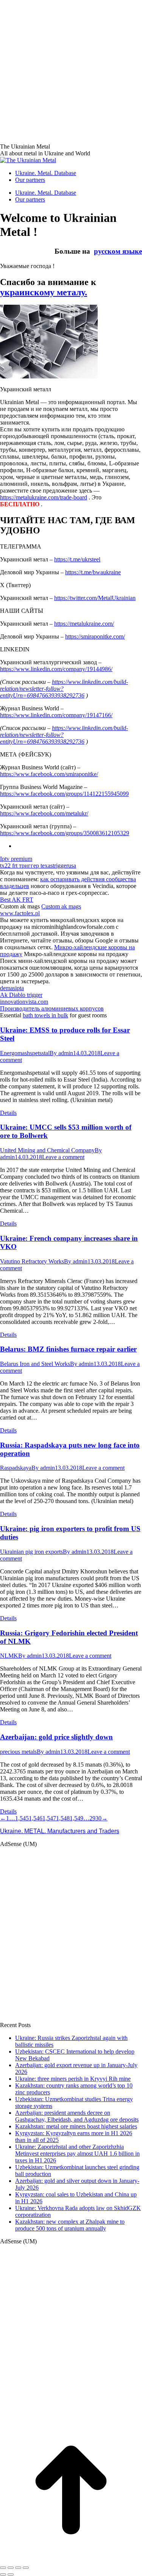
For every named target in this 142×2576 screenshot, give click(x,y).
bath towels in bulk (45, 1015)
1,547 (49, 1818)
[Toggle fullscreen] (18, 2568)
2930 (95, 1818)
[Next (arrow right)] (11, 2574)
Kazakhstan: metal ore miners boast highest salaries (76, 2126)
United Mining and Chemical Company (47, 1150)
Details (8, 1113)
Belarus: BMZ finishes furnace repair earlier (68, 1349)
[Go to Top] (71, 2559)
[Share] (11, 2568)
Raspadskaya (16, 1468)
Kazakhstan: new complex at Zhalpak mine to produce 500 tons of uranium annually (70, 2225)
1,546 (36, 1818)
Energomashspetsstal (25, 1053)
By (61, 1053)
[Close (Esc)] (3, 2568)
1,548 (63, 1818)
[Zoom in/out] (26, 2568)
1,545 (22, 1818)
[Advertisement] (71, 71)
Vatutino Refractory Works (32, 1261)
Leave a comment (63, 1157)
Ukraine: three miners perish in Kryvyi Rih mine (73, 2079)
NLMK (9, 1656)
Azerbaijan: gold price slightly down (56, 1737)
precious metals (18, 1752)
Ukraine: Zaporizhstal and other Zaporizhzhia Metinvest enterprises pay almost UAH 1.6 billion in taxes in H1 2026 (77, 2154)
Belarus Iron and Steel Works (35, 1364)
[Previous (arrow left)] (3, 2574)
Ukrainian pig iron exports (31, 1552)
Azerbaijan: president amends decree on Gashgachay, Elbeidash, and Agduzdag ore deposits (77, 2116)
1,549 (76, 1818)
